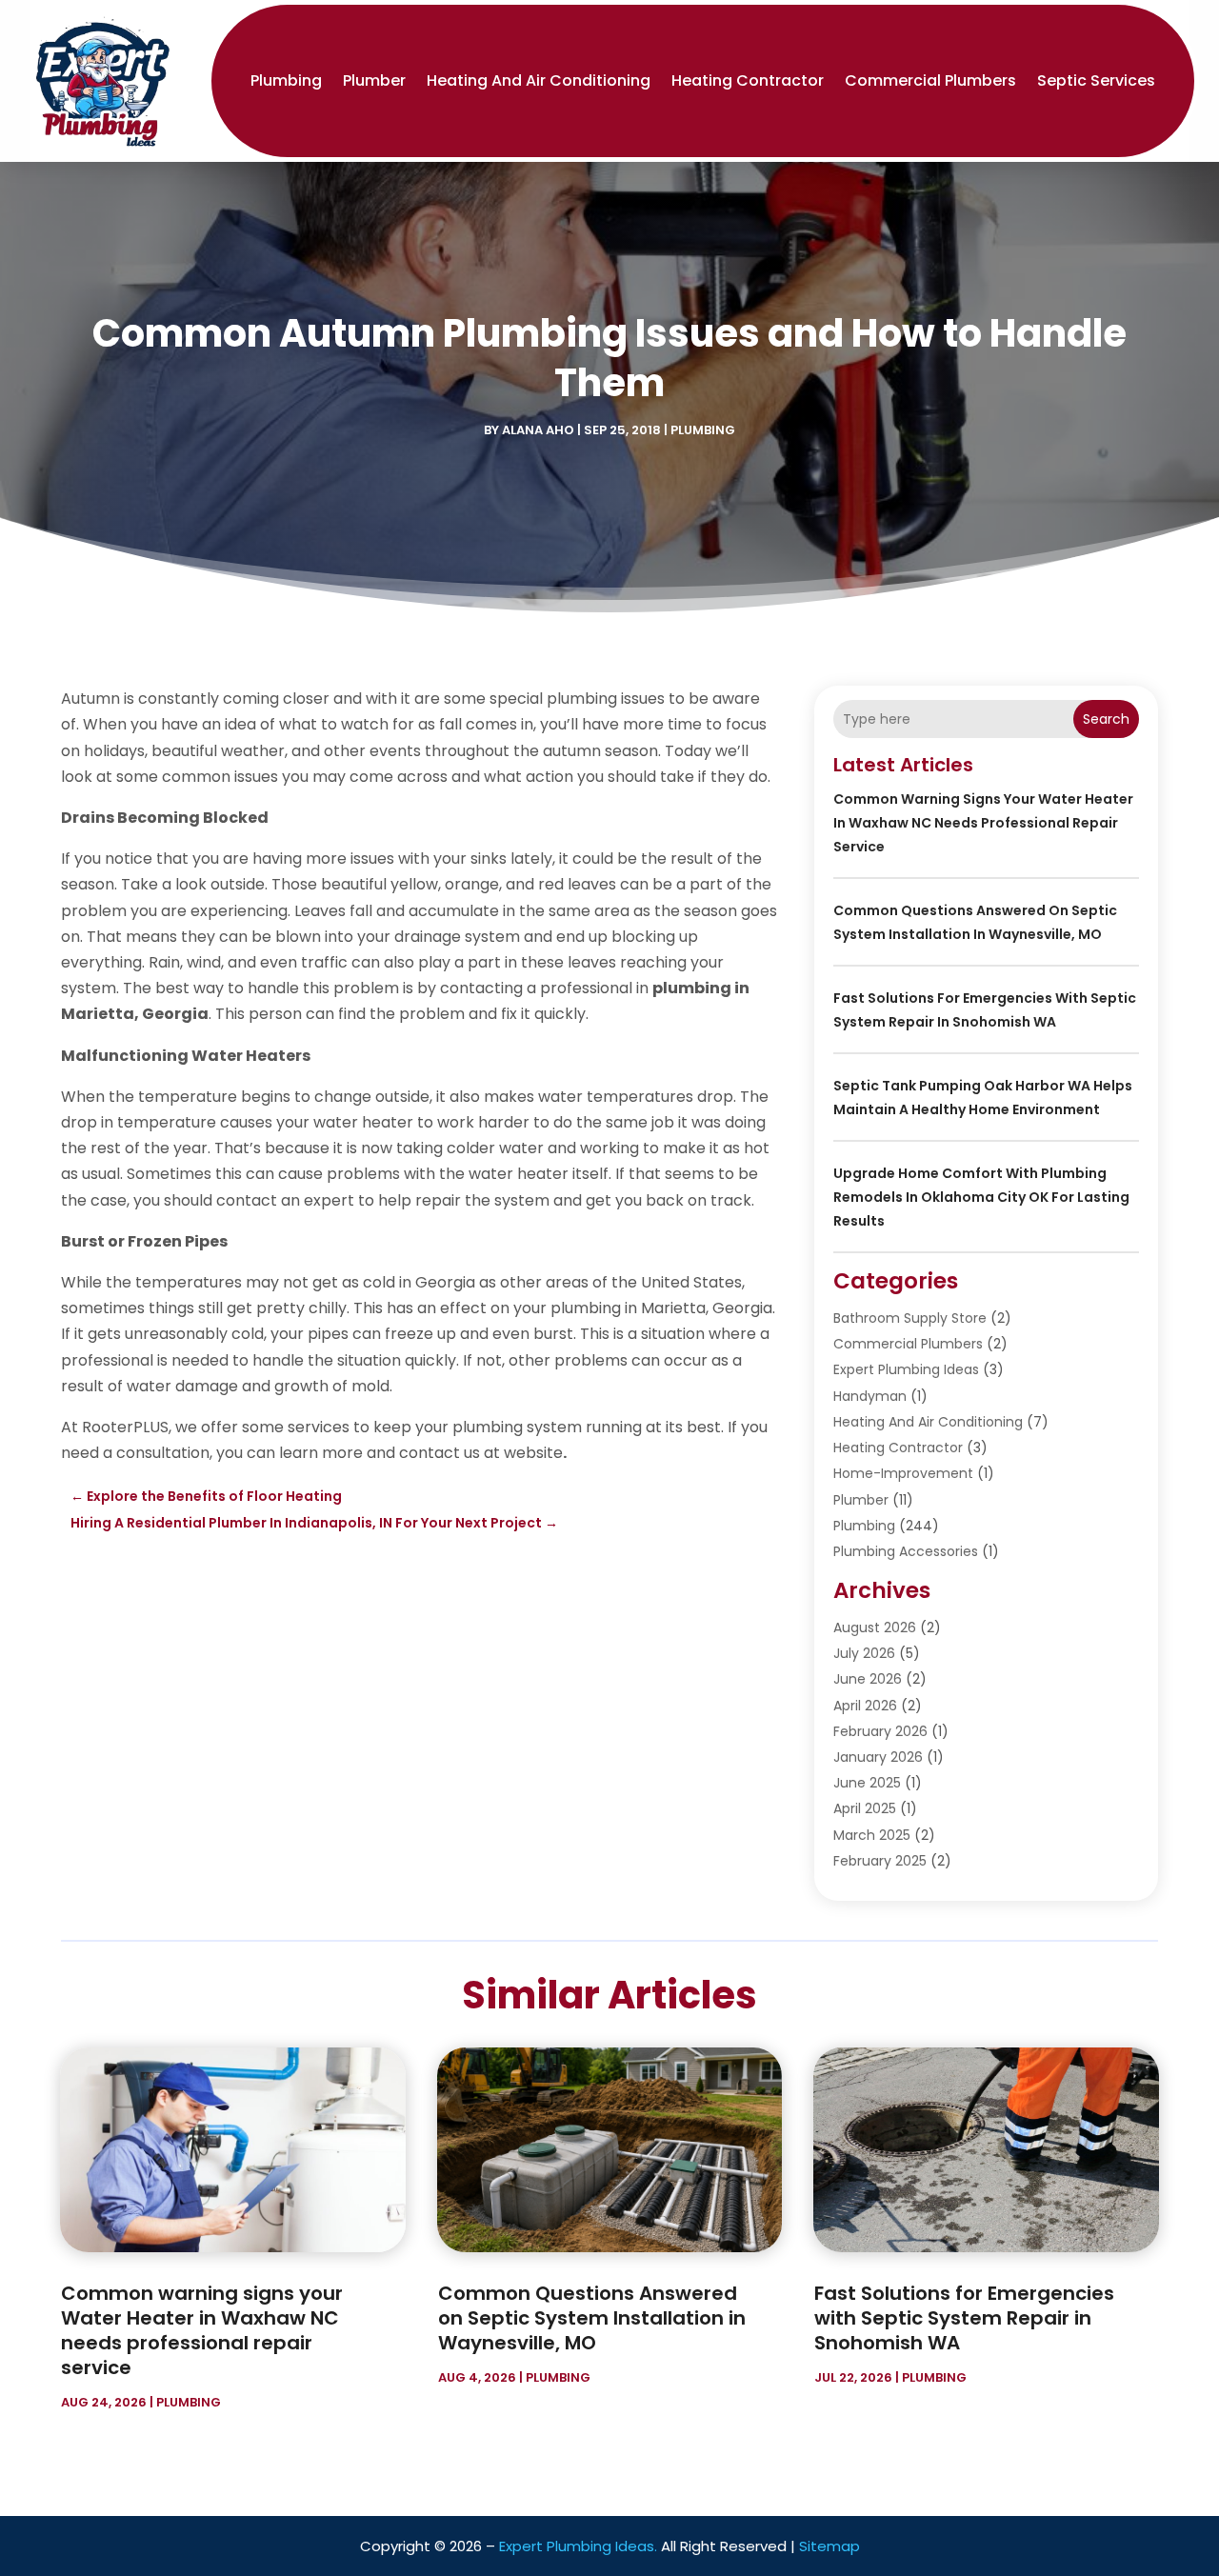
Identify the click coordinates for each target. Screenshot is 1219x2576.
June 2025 (867, 1783)
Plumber (374, 80)
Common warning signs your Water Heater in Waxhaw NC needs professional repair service (983, 823)
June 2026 (868, 1679)
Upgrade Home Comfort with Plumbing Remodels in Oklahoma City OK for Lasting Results (981, 1197)
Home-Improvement (903, 1473)
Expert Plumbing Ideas (906, 1369)
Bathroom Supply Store (910, 1318)
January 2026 (878, 1757)
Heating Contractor (748, 80)
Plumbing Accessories (906, 1551)
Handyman (870, 1396)
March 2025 (872, 1835)
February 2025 (880, 1861)
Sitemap (829, 2546)
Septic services (1096, 80)
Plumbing (286, 80)
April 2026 (865, 1706)
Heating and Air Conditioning (539, 80)
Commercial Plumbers (930, 80)
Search (1106, 719)
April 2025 (865, 1808)
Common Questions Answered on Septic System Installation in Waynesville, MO (592, 2318)
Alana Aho (538, 430)
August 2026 (875, 1627)
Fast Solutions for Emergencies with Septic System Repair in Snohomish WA (964, 2318)
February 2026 (880, 1731)
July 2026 (864, 1653)
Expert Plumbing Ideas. (578, 2546)
